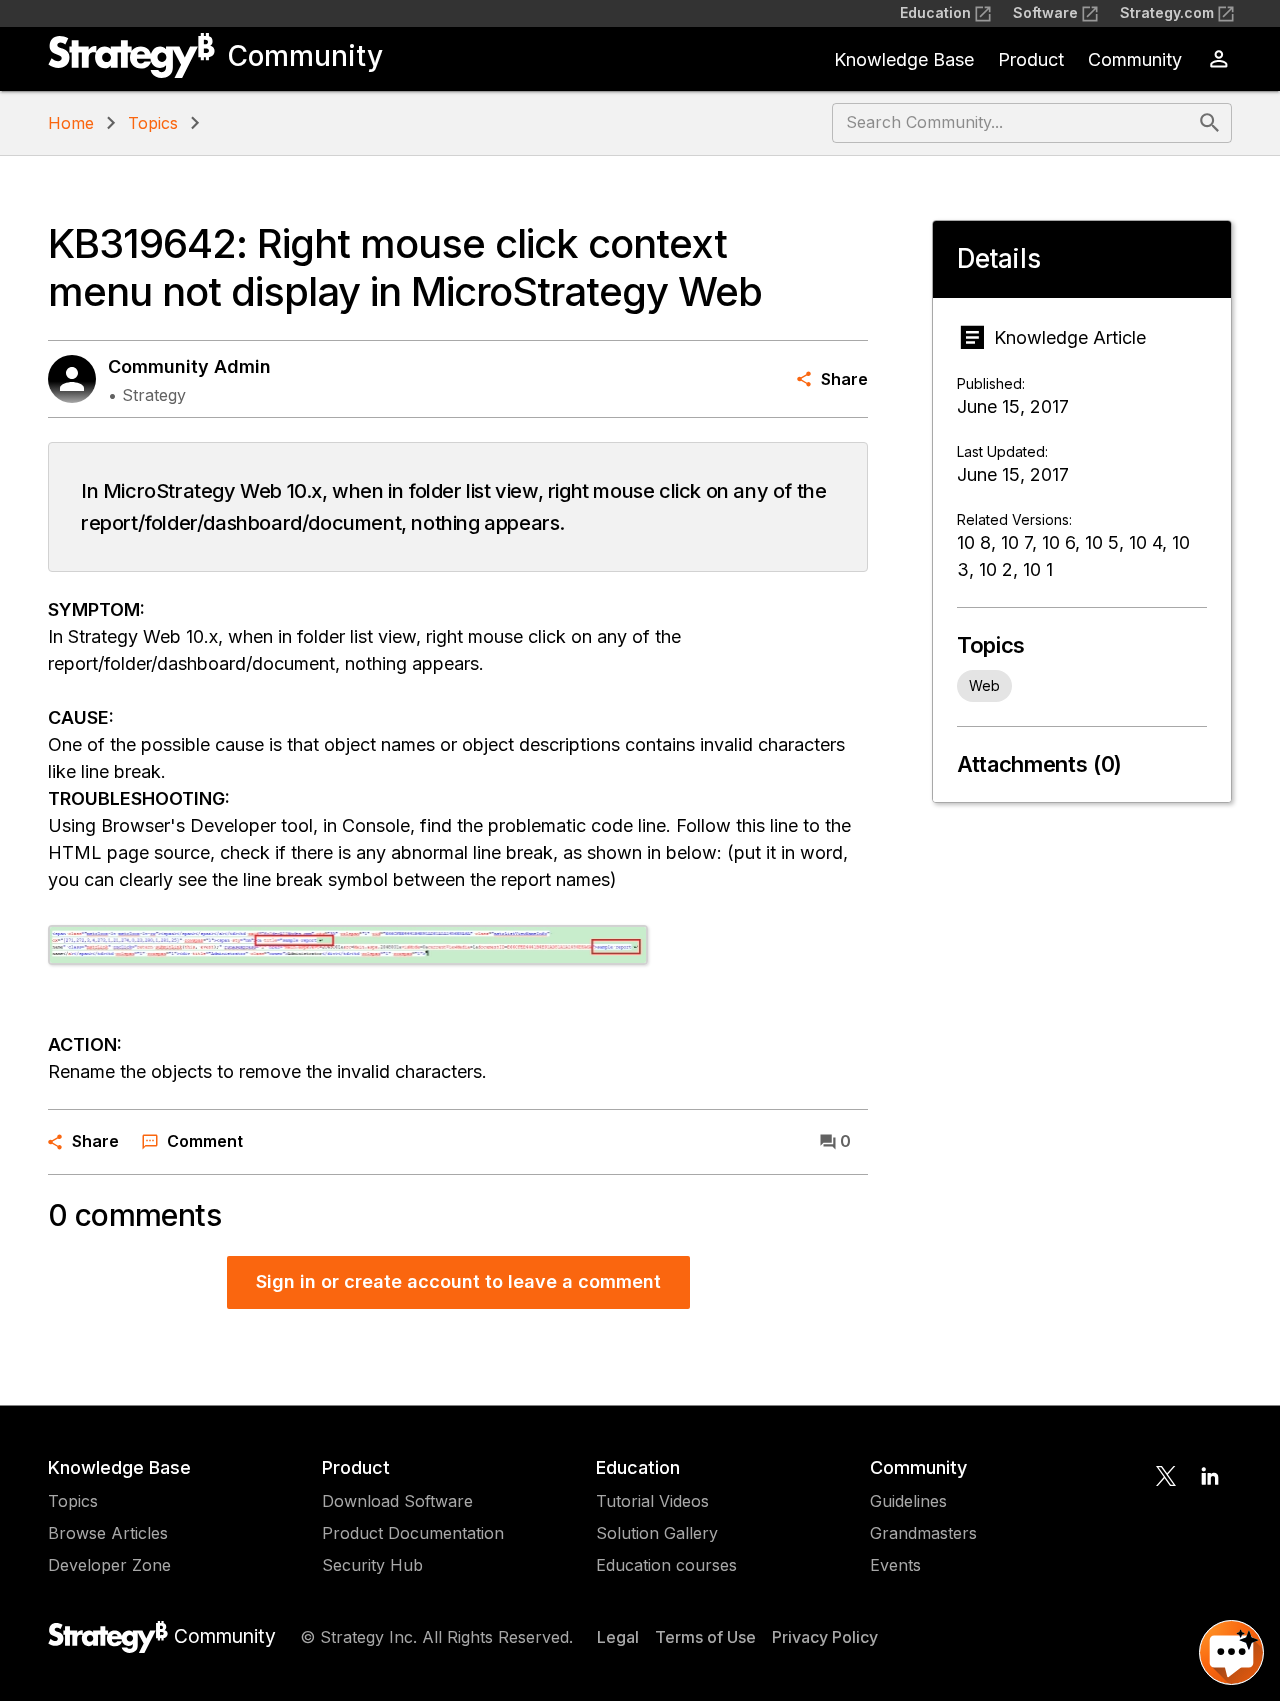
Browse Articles (108, 1533)
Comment (205, 1141)
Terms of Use (705, 1637)
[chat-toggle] (1231, 1652)
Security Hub (372, 1565)
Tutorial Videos (652, 1501)
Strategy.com (1167, 12)
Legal (618, 1637)
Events (895, 1565)
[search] (1210, 123)
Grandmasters (923, 1533)
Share (844, 379)
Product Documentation (413, 1533)
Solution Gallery (657, 1533)
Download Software (397, 1501)
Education (935, 12)
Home (71, 123)
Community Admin (189, 366)
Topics (153, 123)
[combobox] (1013, 123)
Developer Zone (109, 1565)
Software (1045, 12)
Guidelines (908, 1501)
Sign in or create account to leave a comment (458, 1281)
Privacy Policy (825, 1637)
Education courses (666, 1565)
